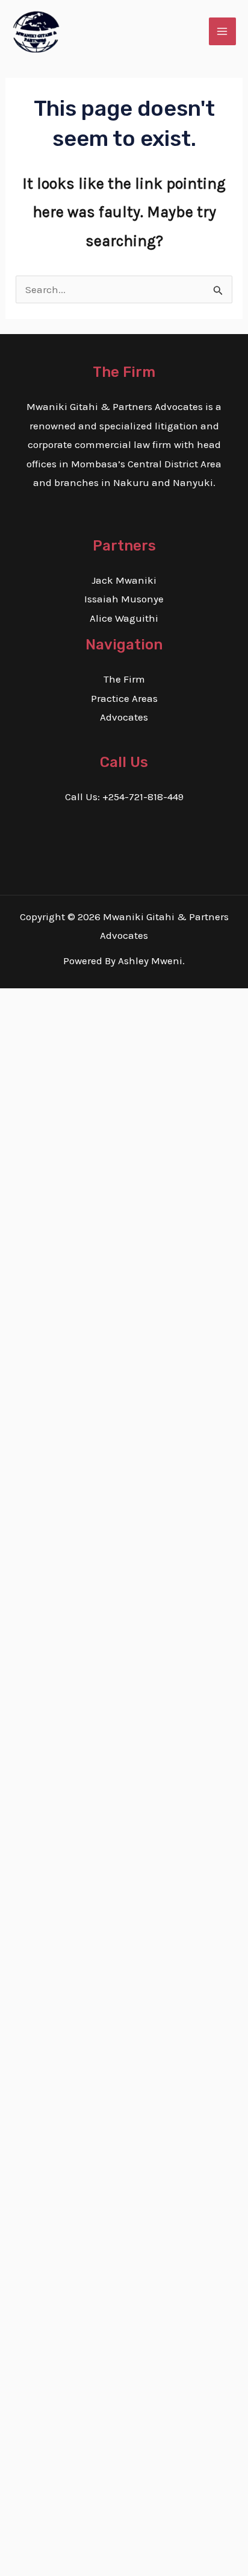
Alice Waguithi (124, 618)
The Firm (124, 679)
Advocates (124, 717)
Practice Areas (124, 698)
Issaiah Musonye (124, 599)
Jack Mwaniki (124, 580)
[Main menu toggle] (223, 31)
